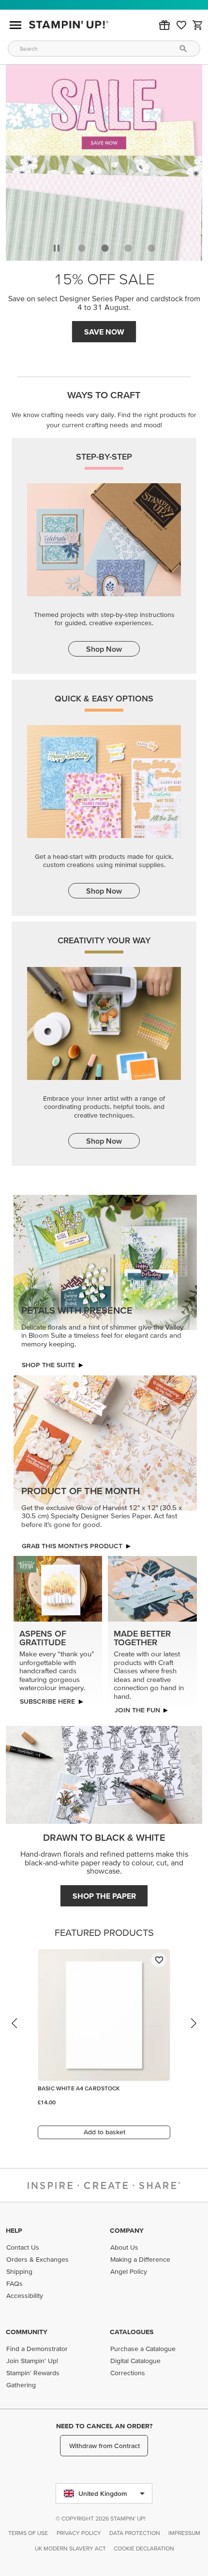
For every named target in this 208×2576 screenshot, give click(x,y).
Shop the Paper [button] (104, 1896)
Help (14, 2230)
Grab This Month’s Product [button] (72, 1546)
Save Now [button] (104, 332)
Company (127, 2230)
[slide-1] (105, 248)
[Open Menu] (15, 25)
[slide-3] (151, 248)
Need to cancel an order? (104, 2426)
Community (27, 2332)
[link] (181, 25)
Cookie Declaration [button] (144, 2548)
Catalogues (132, 2332)
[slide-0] (82, 248)
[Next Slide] (193, 2032)
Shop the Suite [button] (48, 1365)
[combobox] (104, 49)
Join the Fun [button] (137, 1710)
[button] (164, 25)
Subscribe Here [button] (47, 1701)
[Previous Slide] (15, 2032)
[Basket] (198, 25)
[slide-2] (128, 248)
